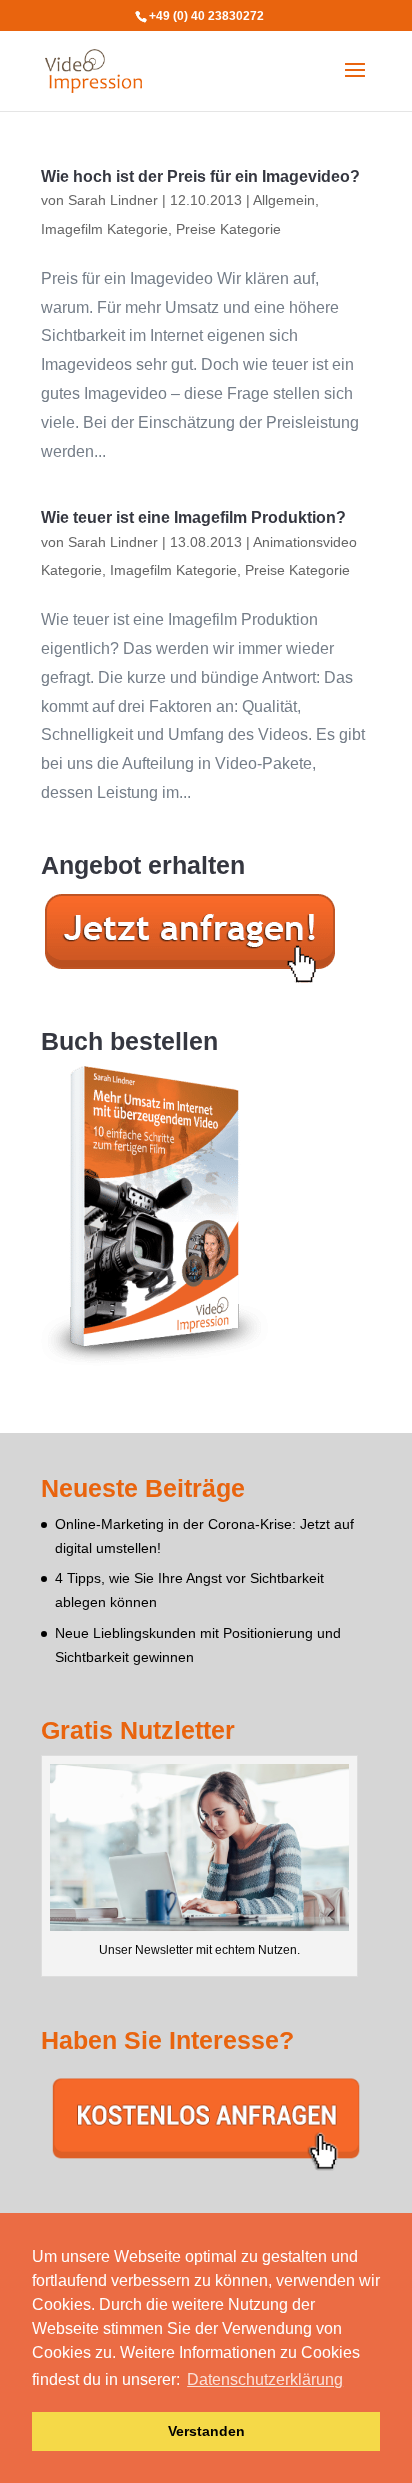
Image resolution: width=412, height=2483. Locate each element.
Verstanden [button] (206, 2431)
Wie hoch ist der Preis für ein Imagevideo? (200, 176)
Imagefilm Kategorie (104, 229)
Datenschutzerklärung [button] (265, 2379)
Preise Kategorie (228, 229)
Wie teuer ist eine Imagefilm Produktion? (193, 517)
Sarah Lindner (113, 200)
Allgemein (284, 200)
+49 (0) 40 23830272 (206, 16)
